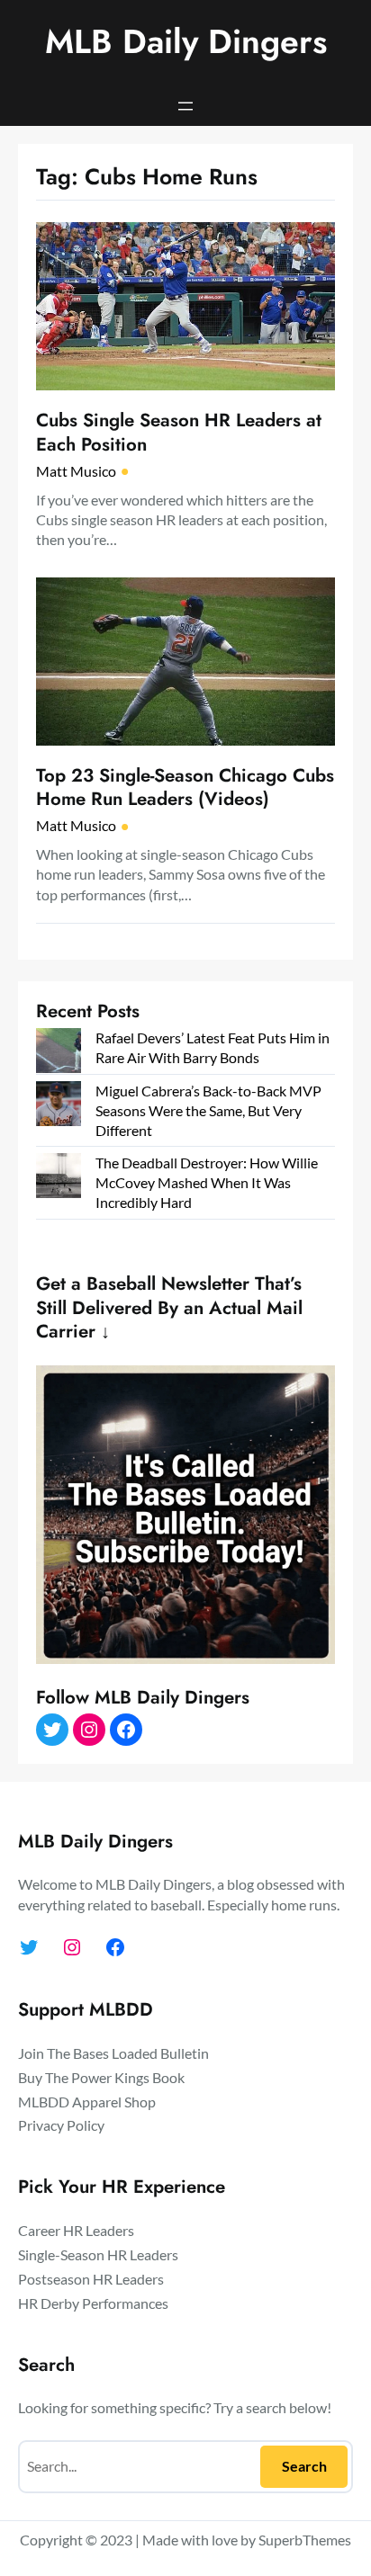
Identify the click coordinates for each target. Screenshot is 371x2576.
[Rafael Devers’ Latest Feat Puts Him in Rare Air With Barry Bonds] (59, 1053)
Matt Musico (76, 471)
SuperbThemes (305, 2540)
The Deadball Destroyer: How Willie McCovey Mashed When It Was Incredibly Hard (207, 1182)
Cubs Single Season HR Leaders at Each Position (179, 432)
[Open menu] (185, 106)
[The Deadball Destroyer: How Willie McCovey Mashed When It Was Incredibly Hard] (59, 1178)
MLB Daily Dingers (186, 41)
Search (304, 2466)
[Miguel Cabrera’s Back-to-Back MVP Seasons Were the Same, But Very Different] (59, 1106)
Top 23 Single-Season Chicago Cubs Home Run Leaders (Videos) (185, 787)
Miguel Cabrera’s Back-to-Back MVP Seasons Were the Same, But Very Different (208, 1110)
